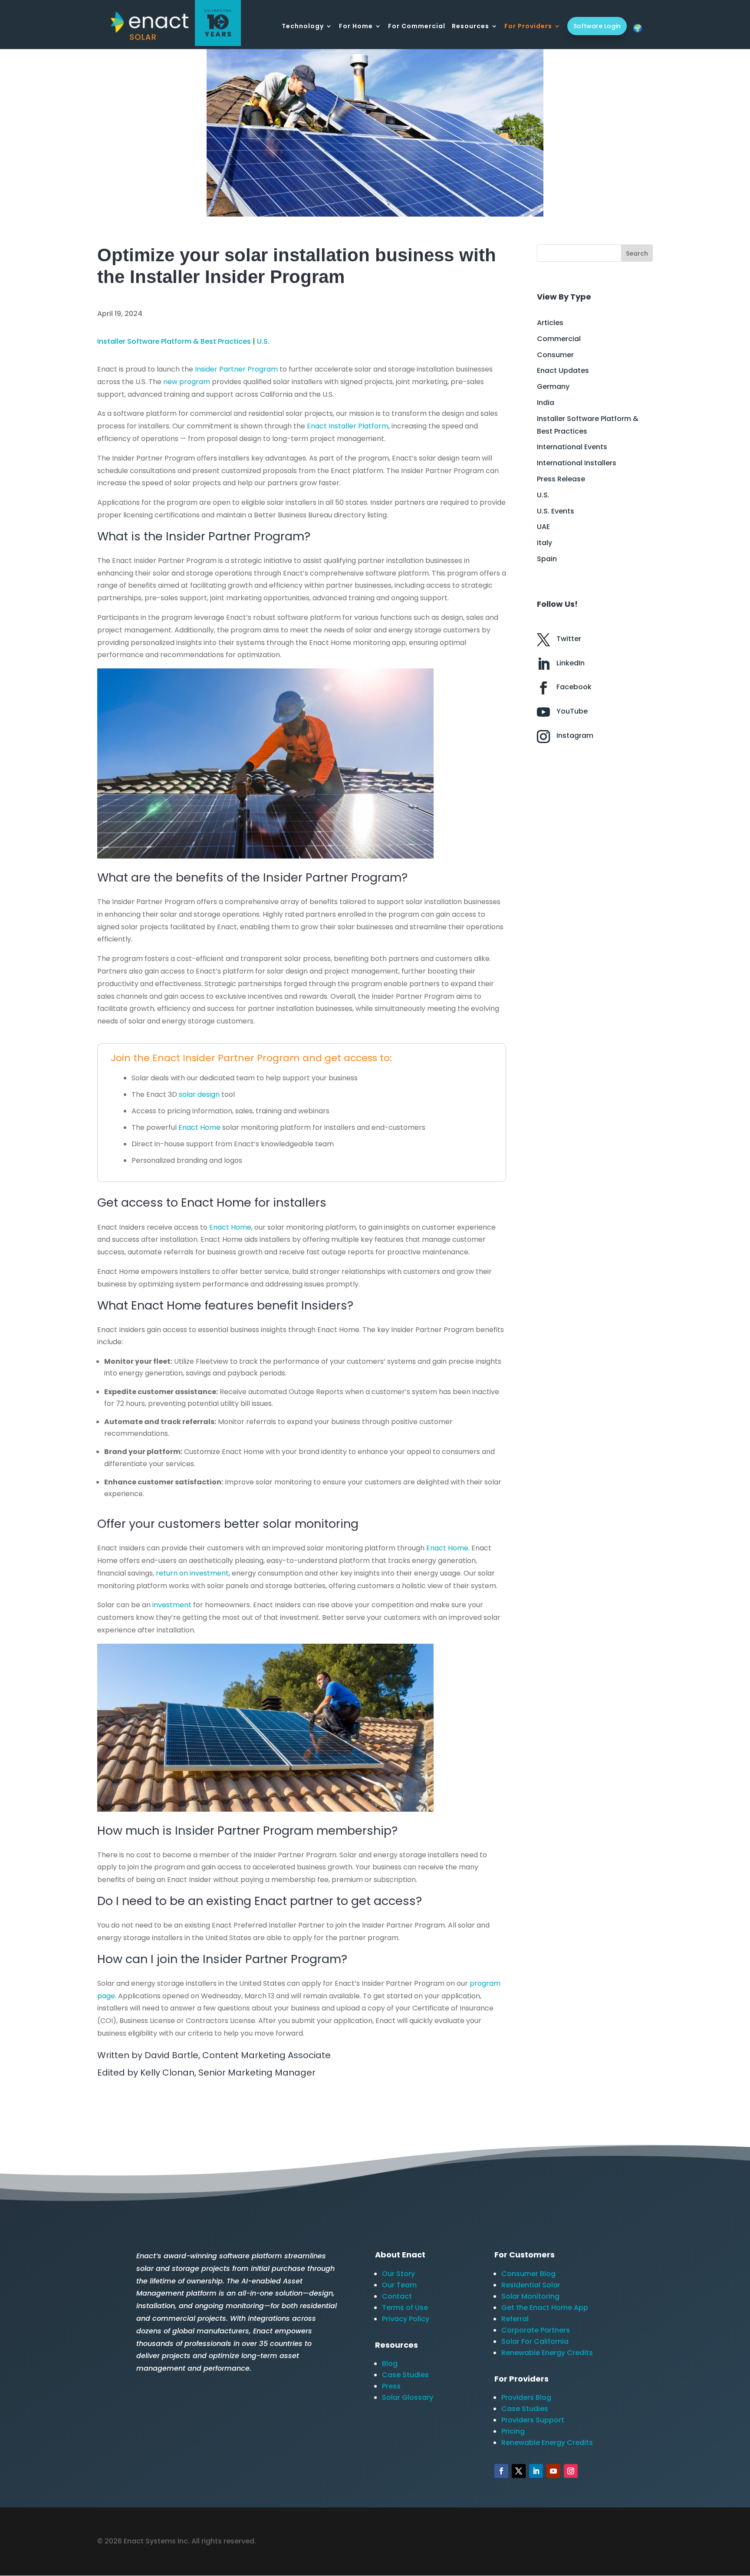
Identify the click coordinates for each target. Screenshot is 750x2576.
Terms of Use (405, 2308)
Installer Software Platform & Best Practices (174, 341)
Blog (390, 2364)
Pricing (513, 2431)
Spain (547, 559)
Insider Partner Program (236, 369)
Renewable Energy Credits (547, 2353)
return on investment (192, 1573)
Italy (544, 543)
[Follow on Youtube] (553, 2471)
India (546, 403)
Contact (397, 2296)
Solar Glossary (408, 2397)
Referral (515, 2319)
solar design (199, 1094)
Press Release (561, 479)
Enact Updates (563, 370)
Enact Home (199, 1127)
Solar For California (535, 2341)
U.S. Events (556, 511)
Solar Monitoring (530, 2296)
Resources (470, 27)
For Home (356, 27)
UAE (543, 527)
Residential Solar (531, 2285)
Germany (553, 387)
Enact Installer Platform (348, 426)
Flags (638, 28)
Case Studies (405, 2375)
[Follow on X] (519, 2471)
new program (187, 382)
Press (391, 2386)
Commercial (559, 339)
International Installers (577, 463)
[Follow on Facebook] (501, 2471)
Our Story (398, 2274)
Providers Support (533, 2420)
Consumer (555, 355)
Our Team (399, 2285)
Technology (303, 27)
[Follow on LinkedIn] (536, 2471)
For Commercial (417, 27)
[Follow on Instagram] (571, 2471)
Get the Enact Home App (545, 2308)
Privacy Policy (406, 2319)
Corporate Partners (536, 2330)
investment (173, 1605)
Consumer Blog (528, 2274)
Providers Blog (526, 2397)
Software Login (597, 26)
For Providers (528, 27)
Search (637, 253)
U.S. (263, 341)
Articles (550, 323)
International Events (572, 447)
